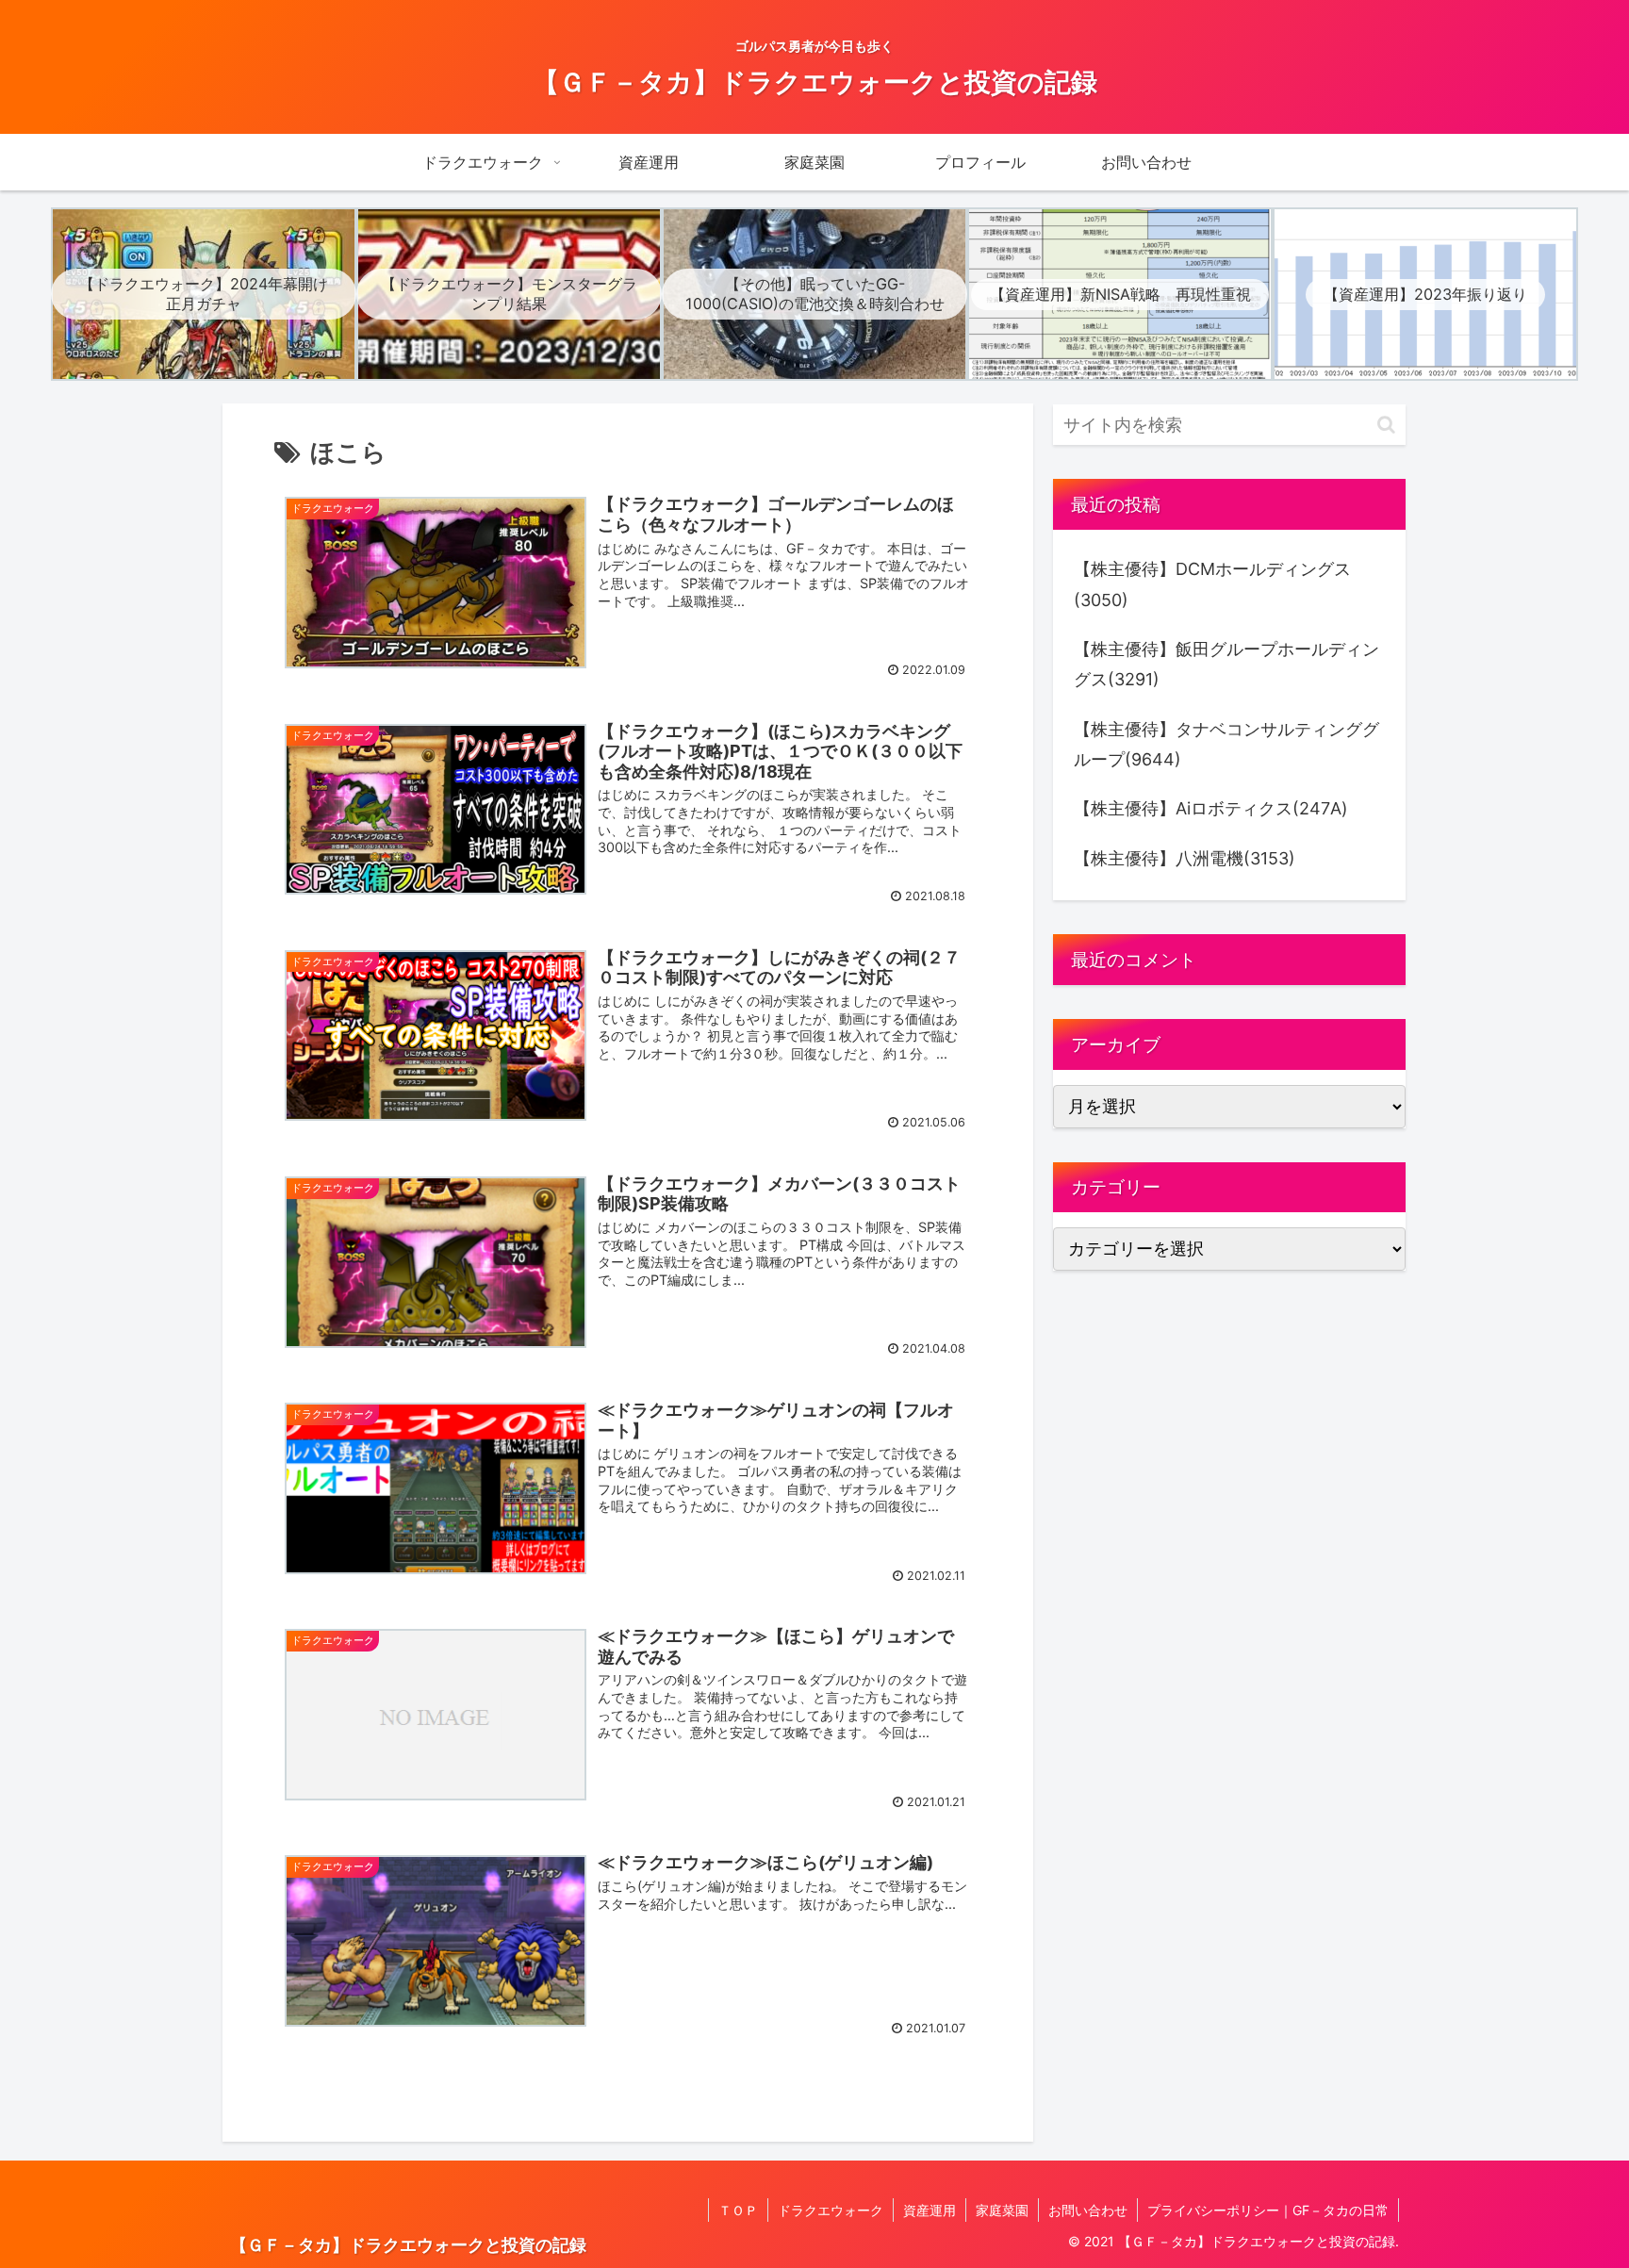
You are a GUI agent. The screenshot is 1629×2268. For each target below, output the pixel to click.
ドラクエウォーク (831, 2210)
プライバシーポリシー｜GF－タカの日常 (1268, 2210)
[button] (1386, 425)
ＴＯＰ (738, 2210)
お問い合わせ (1088, 2210)
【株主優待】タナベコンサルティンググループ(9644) (1226, 744)
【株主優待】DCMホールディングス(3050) (1212, 584)
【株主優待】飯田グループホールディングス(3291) (1226, 664)
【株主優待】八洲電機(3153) (1185, 858)
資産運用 (930, 2210)
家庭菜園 (1002, 2210)
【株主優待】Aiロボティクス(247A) (1211, 808)
